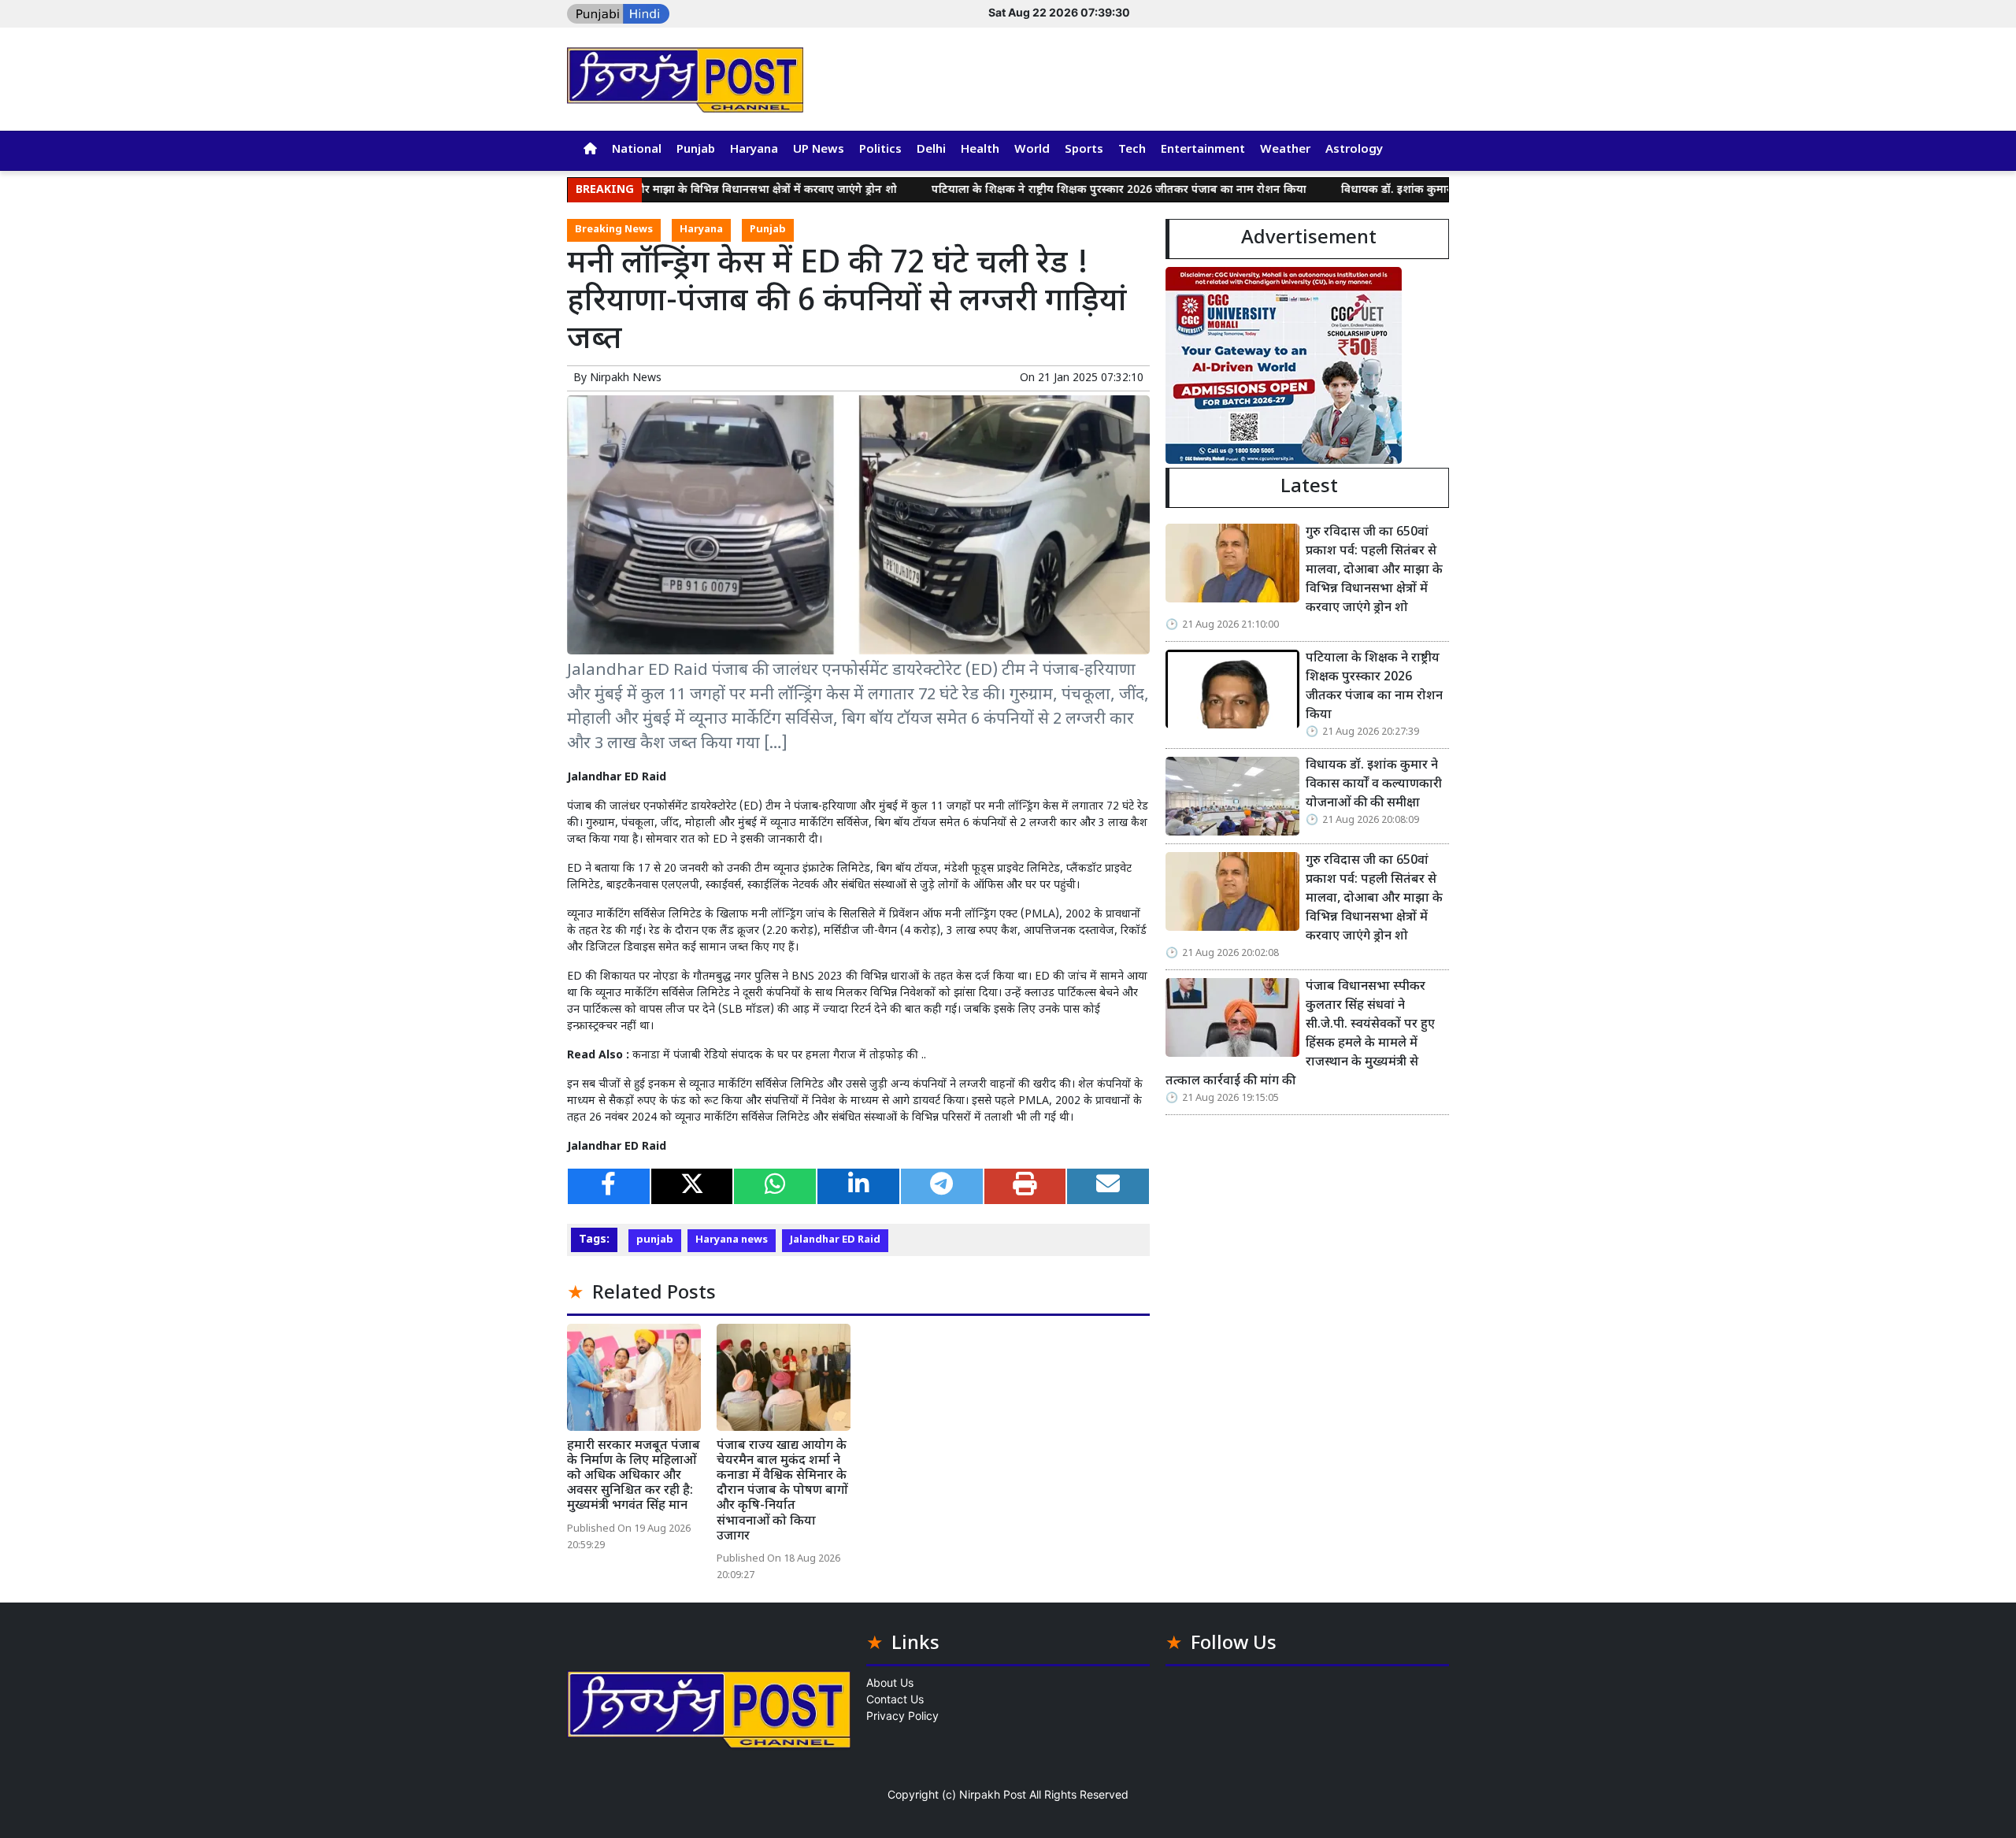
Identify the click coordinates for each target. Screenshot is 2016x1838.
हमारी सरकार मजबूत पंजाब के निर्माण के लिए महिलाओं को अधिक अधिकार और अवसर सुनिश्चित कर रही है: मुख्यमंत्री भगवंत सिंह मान (634, 1477)
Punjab (696, 150)
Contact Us (895, 1699)
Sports (1084, 150)
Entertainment (1203, 150)
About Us (890, 1682)
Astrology (1354, 150)
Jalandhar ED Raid (835, 1240)
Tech (1132, 150)
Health (980, 150)
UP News (819, 150)
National (637, 150)
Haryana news (732, 1240)
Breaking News (614, 230)
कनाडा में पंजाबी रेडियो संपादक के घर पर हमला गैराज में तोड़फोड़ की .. (779, 1056)
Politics (880, 150)
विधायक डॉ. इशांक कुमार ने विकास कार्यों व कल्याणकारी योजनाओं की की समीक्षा (1447, 190)
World (1032, 150)
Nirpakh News (626, 378)
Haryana (754, 150)
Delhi (931, 150)
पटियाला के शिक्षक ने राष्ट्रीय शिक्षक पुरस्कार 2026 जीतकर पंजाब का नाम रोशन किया (1047, 190)
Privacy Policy (902, 1716)
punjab (655, 1240)
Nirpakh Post (993, 1794)
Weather (1285, 150)
